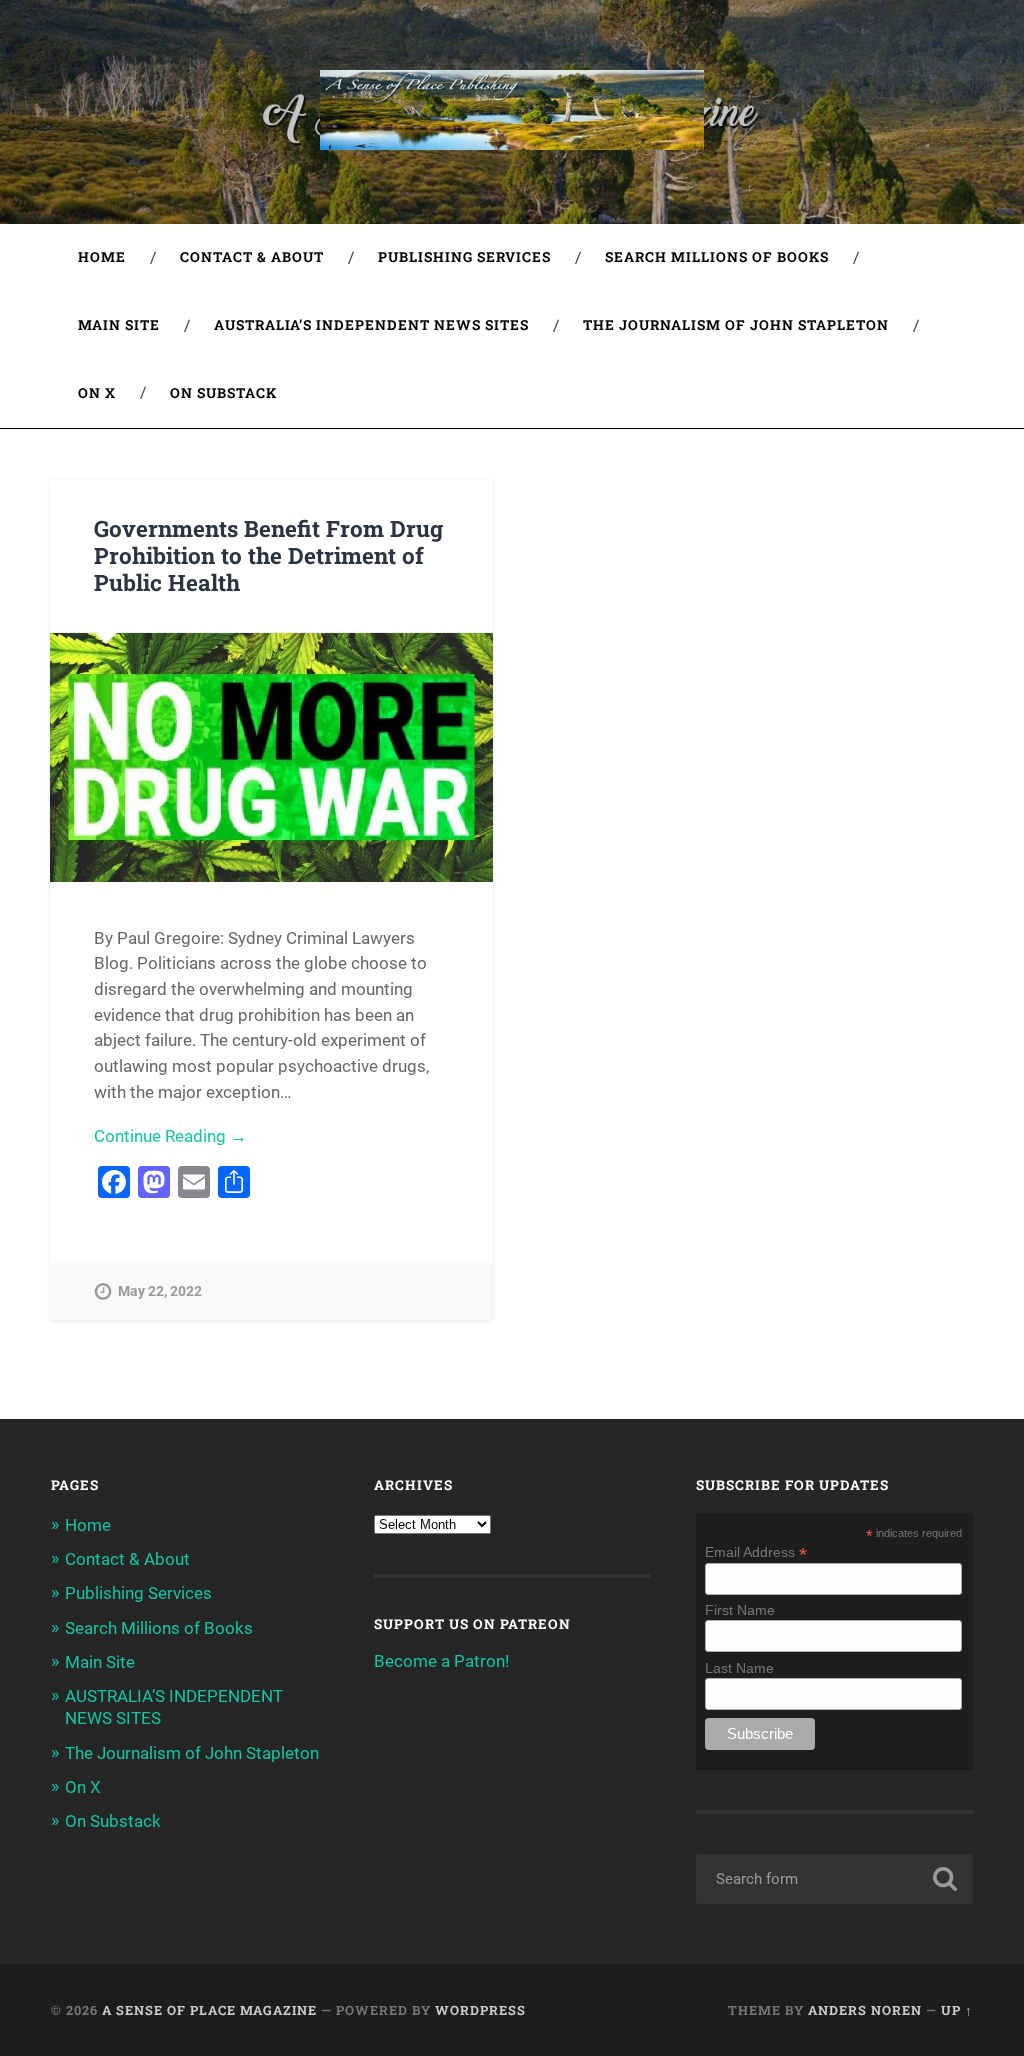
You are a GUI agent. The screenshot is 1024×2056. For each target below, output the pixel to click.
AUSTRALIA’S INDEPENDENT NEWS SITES (371, 325)
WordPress (480, 2010)
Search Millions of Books (717, 257)
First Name (740, 1610)
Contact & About (252, 257)
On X (97, 393)
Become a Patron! (441, 1661)
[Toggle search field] (939, 394)
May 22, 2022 (160, 1291)
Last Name (739, 1668)
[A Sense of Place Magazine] (512, 112)
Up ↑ (957, 2010)
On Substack (223, 393)
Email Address (756, 1551)
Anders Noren (865, 2010)
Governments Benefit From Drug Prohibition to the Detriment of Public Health (268, 555)
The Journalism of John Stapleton (736, 325)
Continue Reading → (170, 1136)
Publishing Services (464, 257)
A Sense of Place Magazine (209, 2010)
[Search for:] (834, 1879)
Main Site (119, 325)
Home (102, 257)
